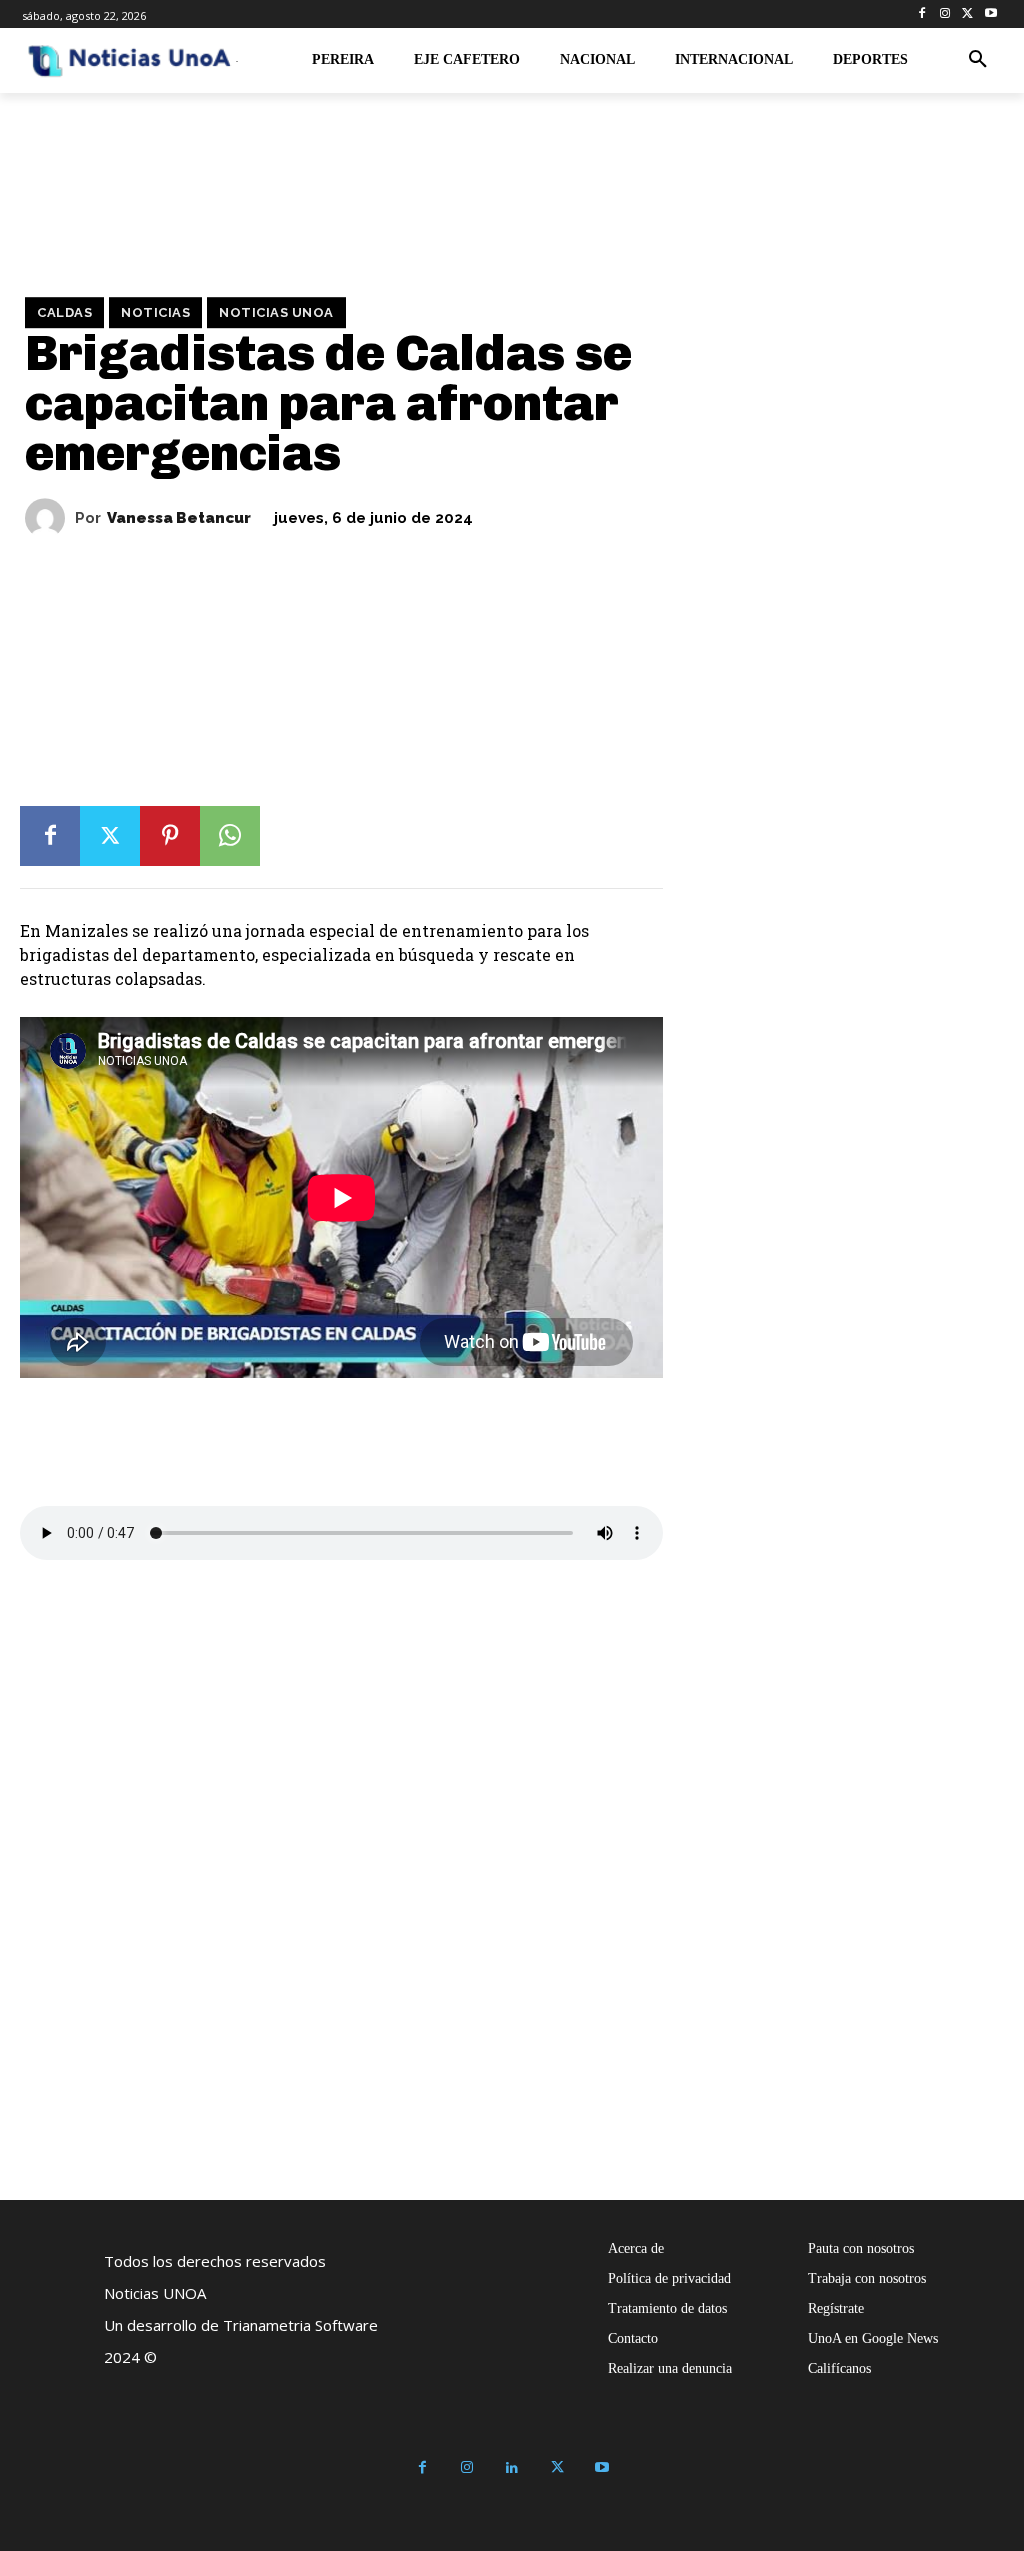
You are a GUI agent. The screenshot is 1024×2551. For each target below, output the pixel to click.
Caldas (64, 312)
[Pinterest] (170, 836)
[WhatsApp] (230, 836)
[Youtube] (990, 14)
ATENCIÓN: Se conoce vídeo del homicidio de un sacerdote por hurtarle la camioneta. (250, 2076)
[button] (978, 60)
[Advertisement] (475, 820)
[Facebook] (922, 14)
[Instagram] (945, 14)
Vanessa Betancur (179, 518)
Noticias (155, 312)
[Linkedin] (512, 2468)
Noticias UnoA (276, 312)
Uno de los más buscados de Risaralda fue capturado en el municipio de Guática (799, 2076)
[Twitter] (967, 14)
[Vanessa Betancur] (50, 518)
